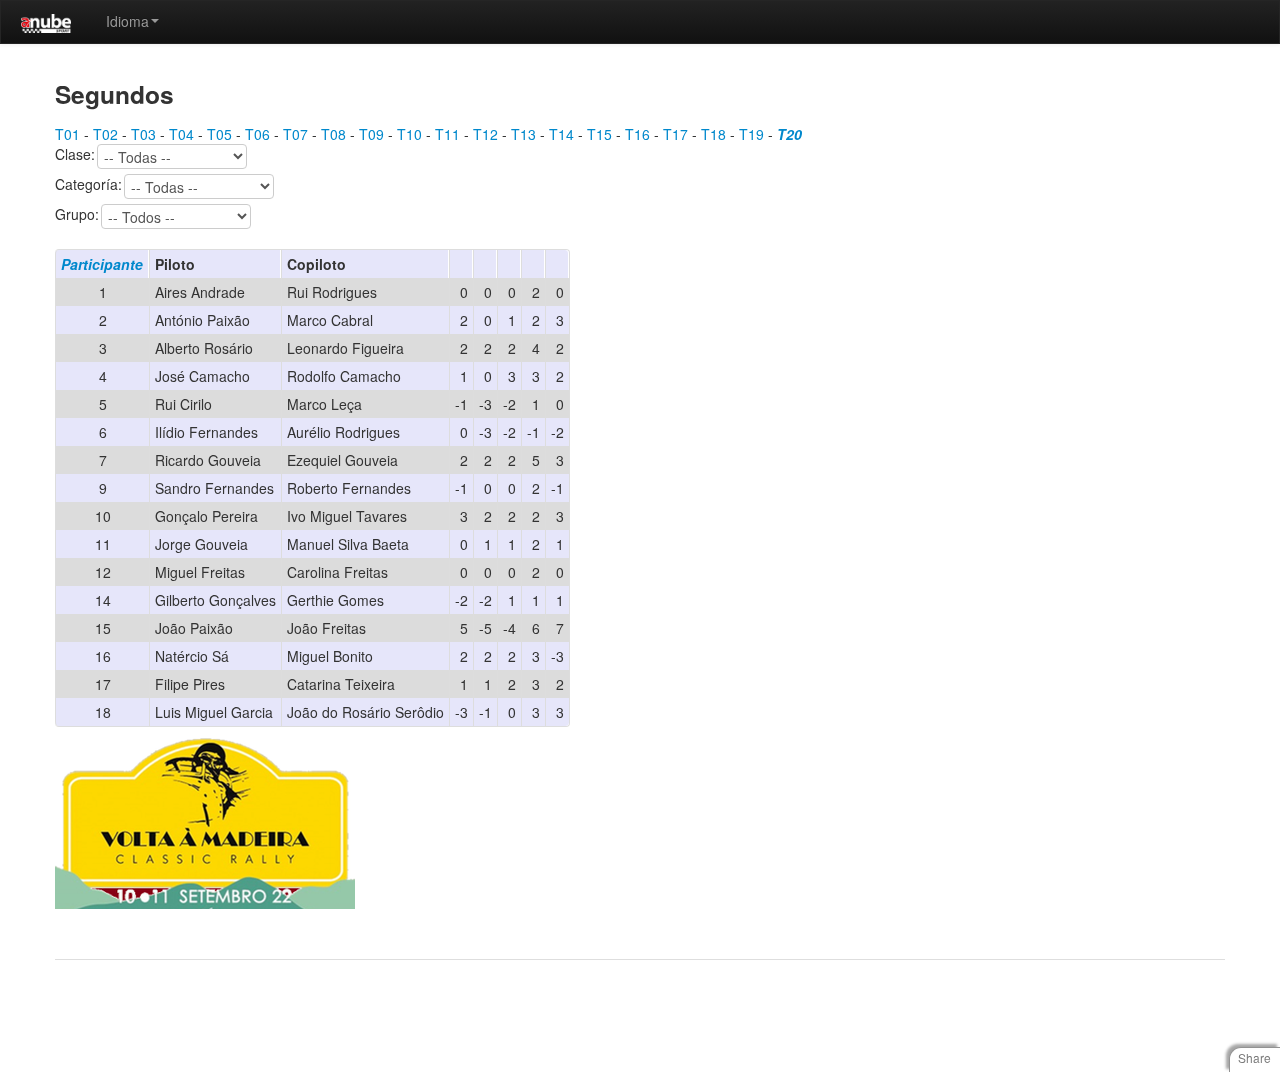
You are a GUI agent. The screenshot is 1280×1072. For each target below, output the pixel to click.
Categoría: (88, 185)
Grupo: (77, 215)
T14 (561, 134)
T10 (409, 134)
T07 (295, 134)
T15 (599, 134)
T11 (447, 134)
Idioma (127, 21)
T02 (105, 134)
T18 (713, 134)
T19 (751, 134)
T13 (523, 134)
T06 (257, 134)
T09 (371, 134)
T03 (143, 134)
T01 (67, 134)
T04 (181, 134)
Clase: (75, 155)
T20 (789, 134)
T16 (637, 134)
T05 (219, 134)
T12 (485, 134)
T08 (333, 134)
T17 (675, 134)
